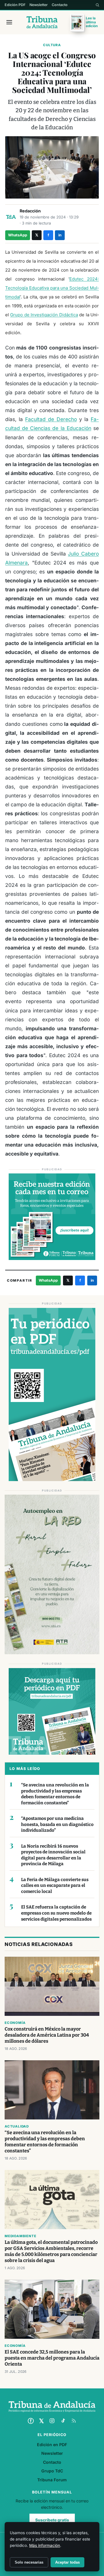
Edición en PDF (52, 2445)
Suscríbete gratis (52, 2520)
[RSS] (74, 2421)
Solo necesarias (29, 2562)
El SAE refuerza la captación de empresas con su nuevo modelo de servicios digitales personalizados (56, 1913)
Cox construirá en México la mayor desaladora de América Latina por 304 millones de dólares (47, 2035)
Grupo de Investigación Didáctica (44, 315)
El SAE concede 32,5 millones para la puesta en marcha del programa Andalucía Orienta (52, 2358)
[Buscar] (97, 5)
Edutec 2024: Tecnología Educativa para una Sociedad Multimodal (52, 288)
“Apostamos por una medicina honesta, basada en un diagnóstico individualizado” (57, 1824)
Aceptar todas (67, 2562)
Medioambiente (20, 2236)
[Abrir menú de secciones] (9, 22)
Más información (45, 2545)
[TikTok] (63, 2421)
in (60, 235)
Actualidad (17, 2126)
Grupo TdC (52, 2471)
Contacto (60, 5)
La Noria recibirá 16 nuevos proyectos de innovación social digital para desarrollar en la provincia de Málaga (53, 1855)
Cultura (52, 45)
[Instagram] (52, 2421)
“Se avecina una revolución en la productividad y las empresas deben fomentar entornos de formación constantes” (55, 1794)
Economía (15, 2023)
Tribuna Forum (52, 2480)
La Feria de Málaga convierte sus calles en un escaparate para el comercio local (55, 1886)
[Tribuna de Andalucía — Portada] (42, 22)
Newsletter (39, 5)
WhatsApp (18, 235)
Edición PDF (15, 5)
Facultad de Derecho (51, 419)
